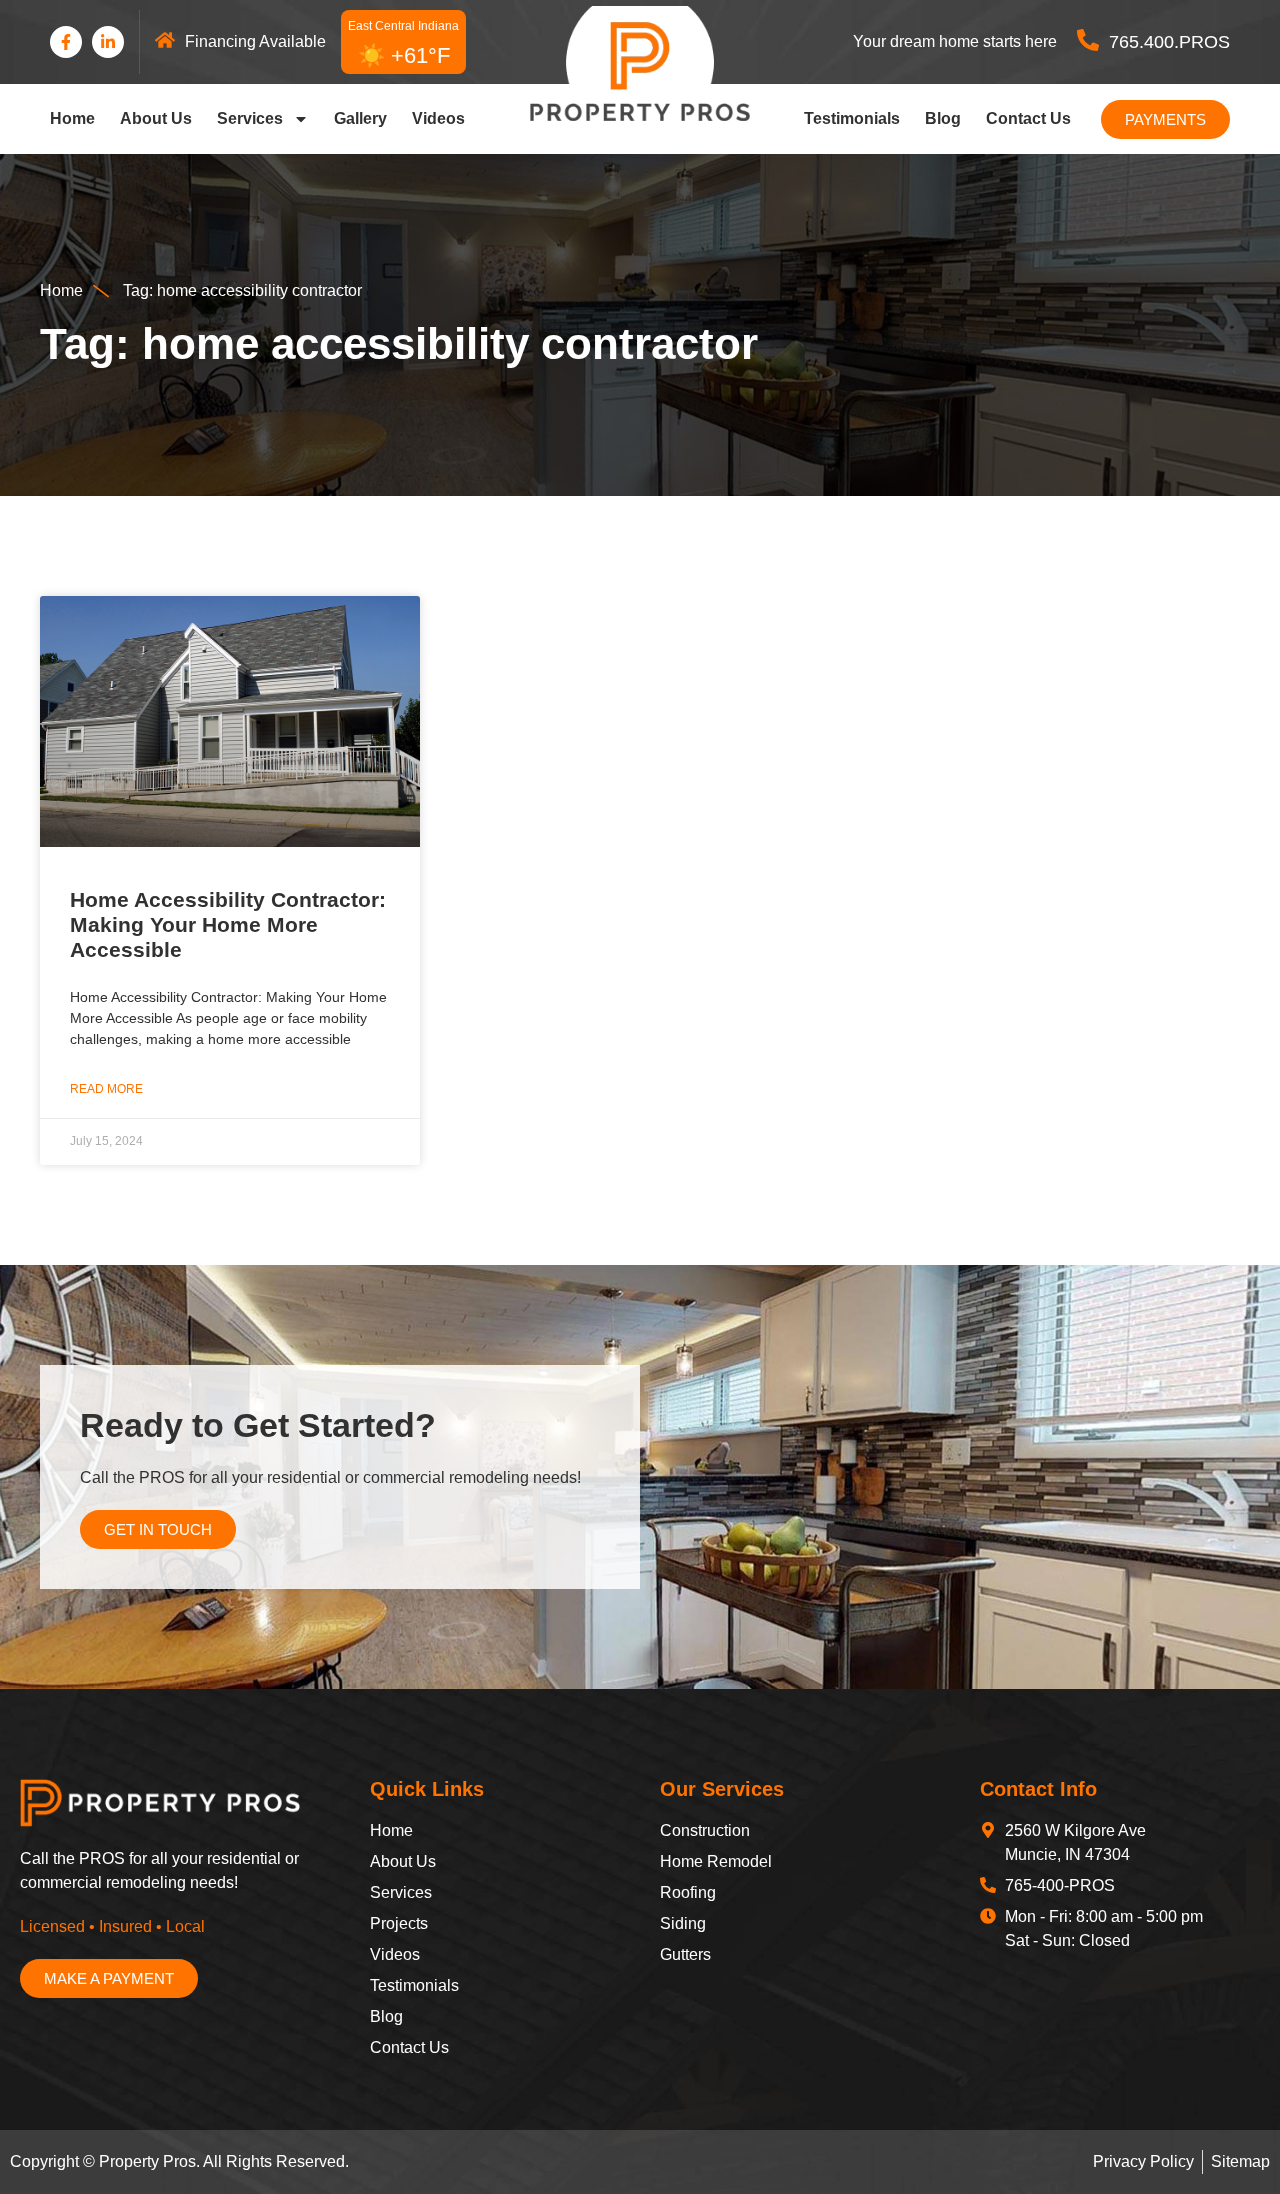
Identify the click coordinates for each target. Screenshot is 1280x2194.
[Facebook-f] (66, 42)
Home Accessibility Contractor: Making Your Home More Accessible (228, 924)
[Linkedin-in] (108, 42)
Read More (106, 1089)
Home (72, 118)
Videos (438, 118)
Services (250, 118)
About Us (156, 118)
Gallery (360, 118)
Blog (943, 118)
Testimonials (852, 118)
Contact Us (1028, 118)
